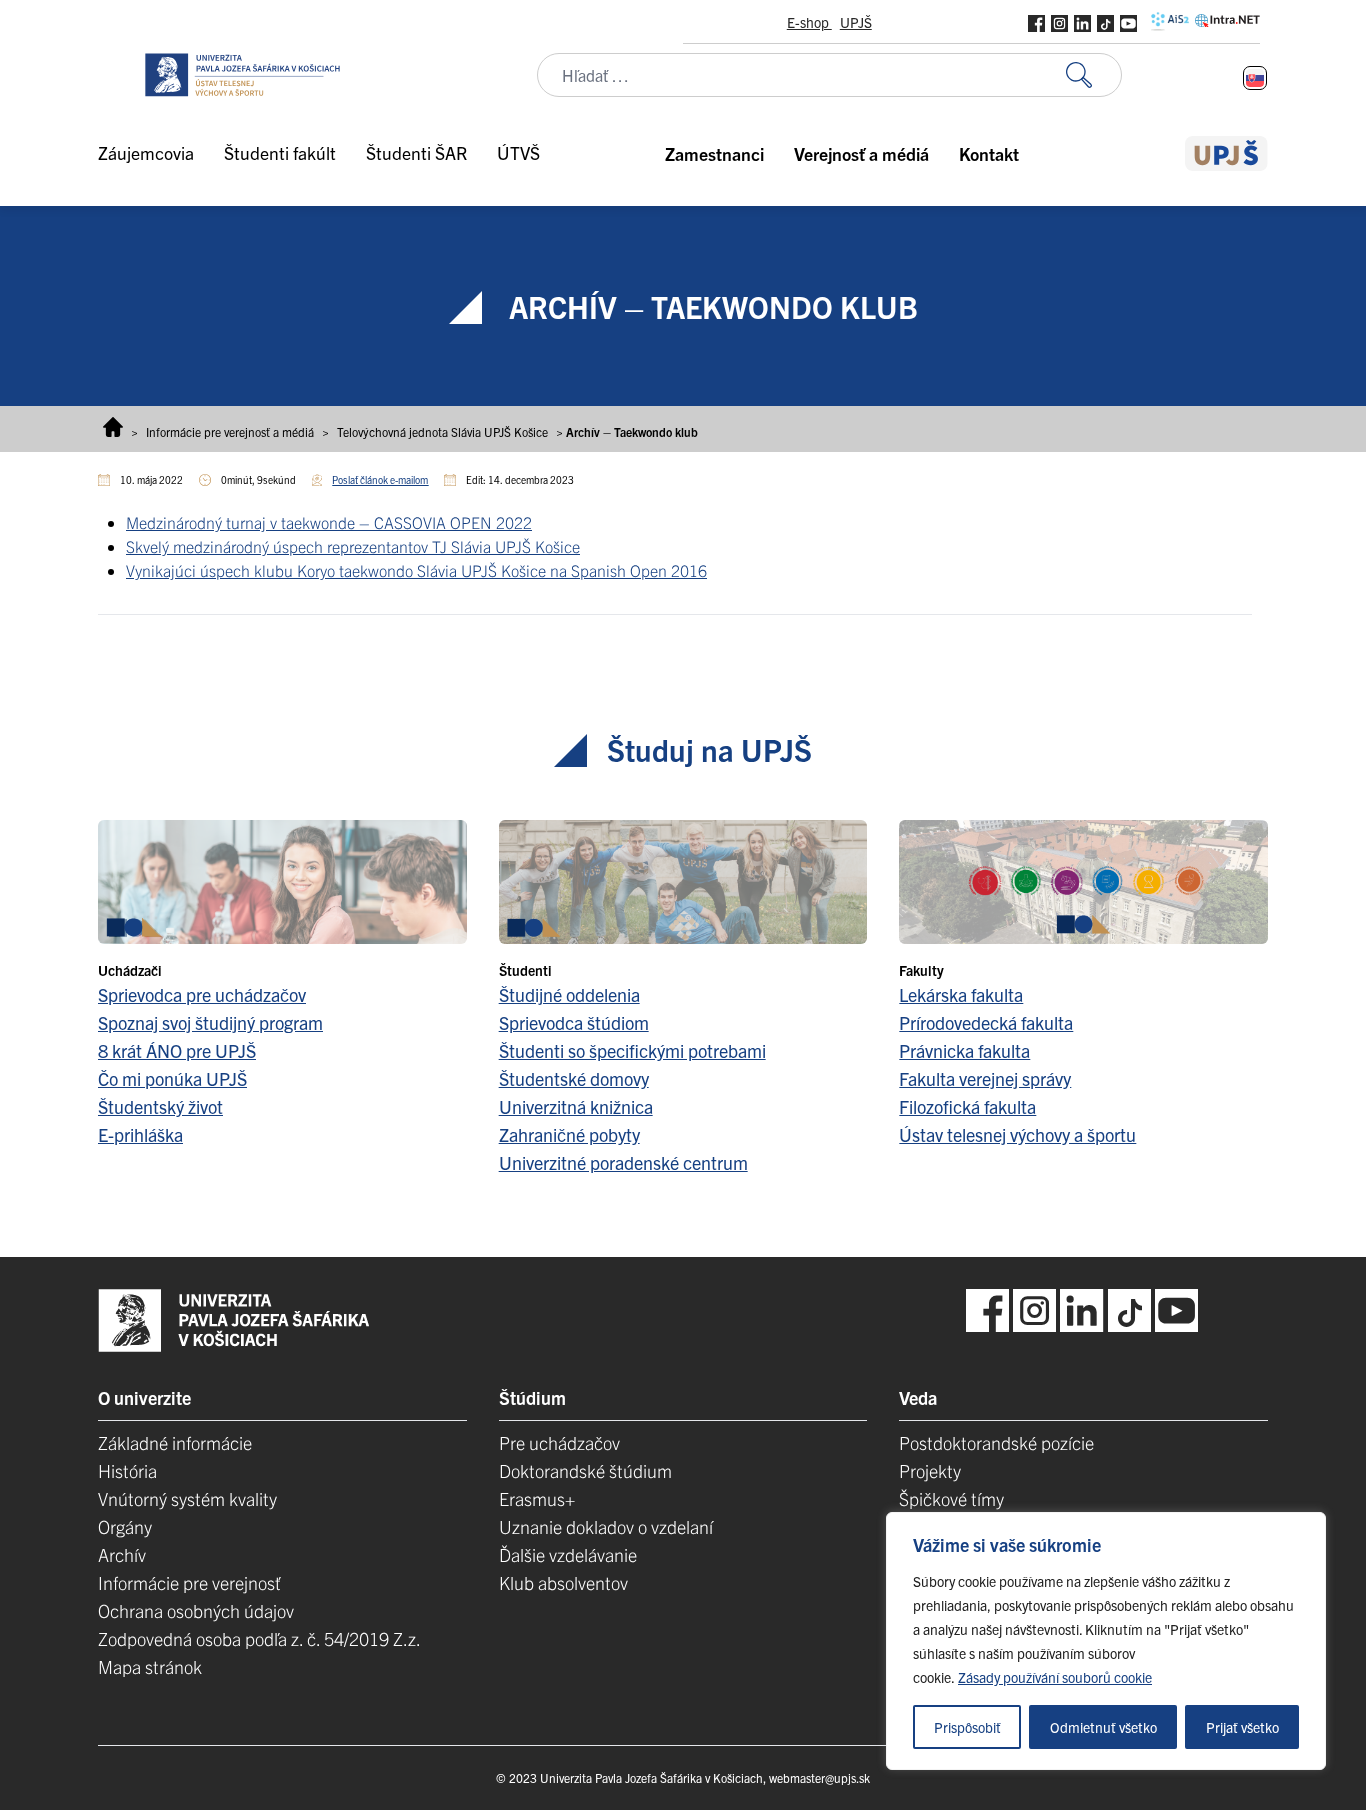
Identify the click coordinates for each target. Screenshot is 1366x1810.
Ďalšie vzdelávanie (568, 1554)
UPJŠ (856, 22)
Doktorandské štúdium (585, 1470)
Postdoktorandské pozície (996, 1442)
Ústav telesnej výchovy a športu (1017, 1134)
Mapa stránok (150, 1666)
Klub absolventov (563, 1582)
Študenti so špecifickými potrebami (632, 1050)
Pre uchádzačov (559, 1442)
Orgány (125, 1526)
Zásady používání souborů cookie (1055, 1677)
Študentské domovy (574, 1078)
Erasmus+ (537, 1498)
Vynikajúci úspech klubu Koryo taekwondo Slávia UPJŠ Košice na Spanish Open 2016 (416, 570)
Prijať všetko (1242, 1727)
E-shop (809, 22)
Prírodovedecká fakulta (986, 1022)
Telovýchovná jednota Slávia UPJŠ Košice (442, 431)
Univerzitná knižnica (576, 1106)
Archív (122, 1554)
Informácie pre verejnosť (189, 1582)
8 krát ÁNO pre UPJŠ (177, 1050)
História (127, 1470)
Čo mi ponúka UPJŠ (172, 1078)
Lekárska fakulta (961, 994)
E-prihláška (140, 1134)
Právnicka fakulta (964, 1050)
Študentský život (160, 1106)
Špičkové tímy (951, 1498)
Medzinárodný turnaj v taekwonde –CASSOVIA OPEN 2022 (329, 522)
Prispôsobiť (967, 1727)
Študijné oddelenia (569, 994)
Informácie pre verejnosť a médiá (230, 431)
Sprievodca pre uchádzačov (202, 994)
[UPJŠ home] (1226, 153)
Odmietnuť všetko (1103, 1727)
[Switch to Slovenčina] (1255, 78)
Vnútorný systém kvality (187, 1498)
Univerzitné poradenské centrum (623, 1162)
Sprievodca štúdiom (574, 1022)
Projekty (930, 1470)
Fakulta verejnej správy (985, 1078)
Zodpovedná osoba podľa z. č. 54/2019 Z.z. (259, 1638)
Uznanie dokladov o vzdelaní (606, 1526)
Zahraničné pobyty (569, 1134)
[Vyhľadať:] (1094, 75)
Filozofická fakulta (967, 1106)
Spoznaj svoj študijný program (210, 1022)
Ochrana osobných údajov (196, 1610)
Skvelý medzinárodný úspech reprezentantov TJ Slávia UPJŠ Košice (353, 546)
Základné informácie (175, 1442)
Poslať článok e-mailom (380, 479)
